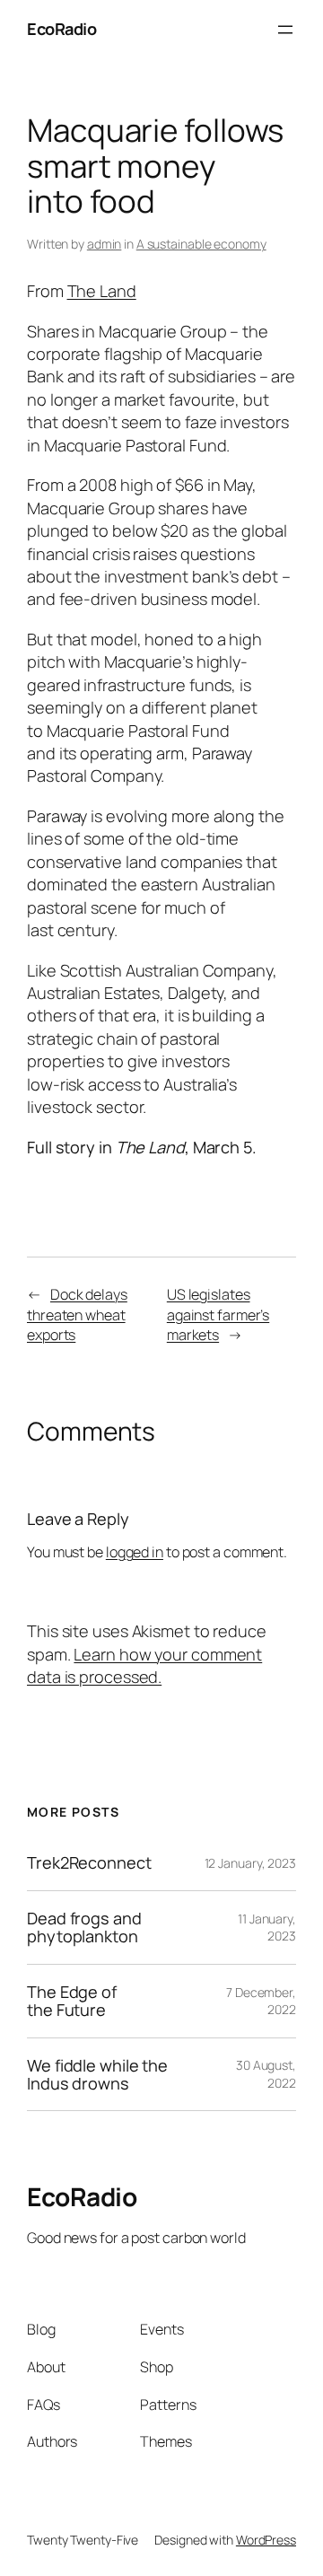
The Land (102, 291)
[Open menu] (285, 30)
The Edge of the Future (72, 2001)
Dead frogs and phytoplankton (84, 1928)
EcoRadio (61, 29)
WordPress (266, 2540)
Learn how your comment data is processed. (144, 1665)
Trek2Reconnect (89, 1862)
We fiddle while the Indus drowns (97, 2075)
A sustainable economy (201, 244)
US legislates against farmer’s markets (218, 1314)
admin (105, 244)
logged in (135, 1552)
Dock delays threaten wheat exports (77, 1314)
